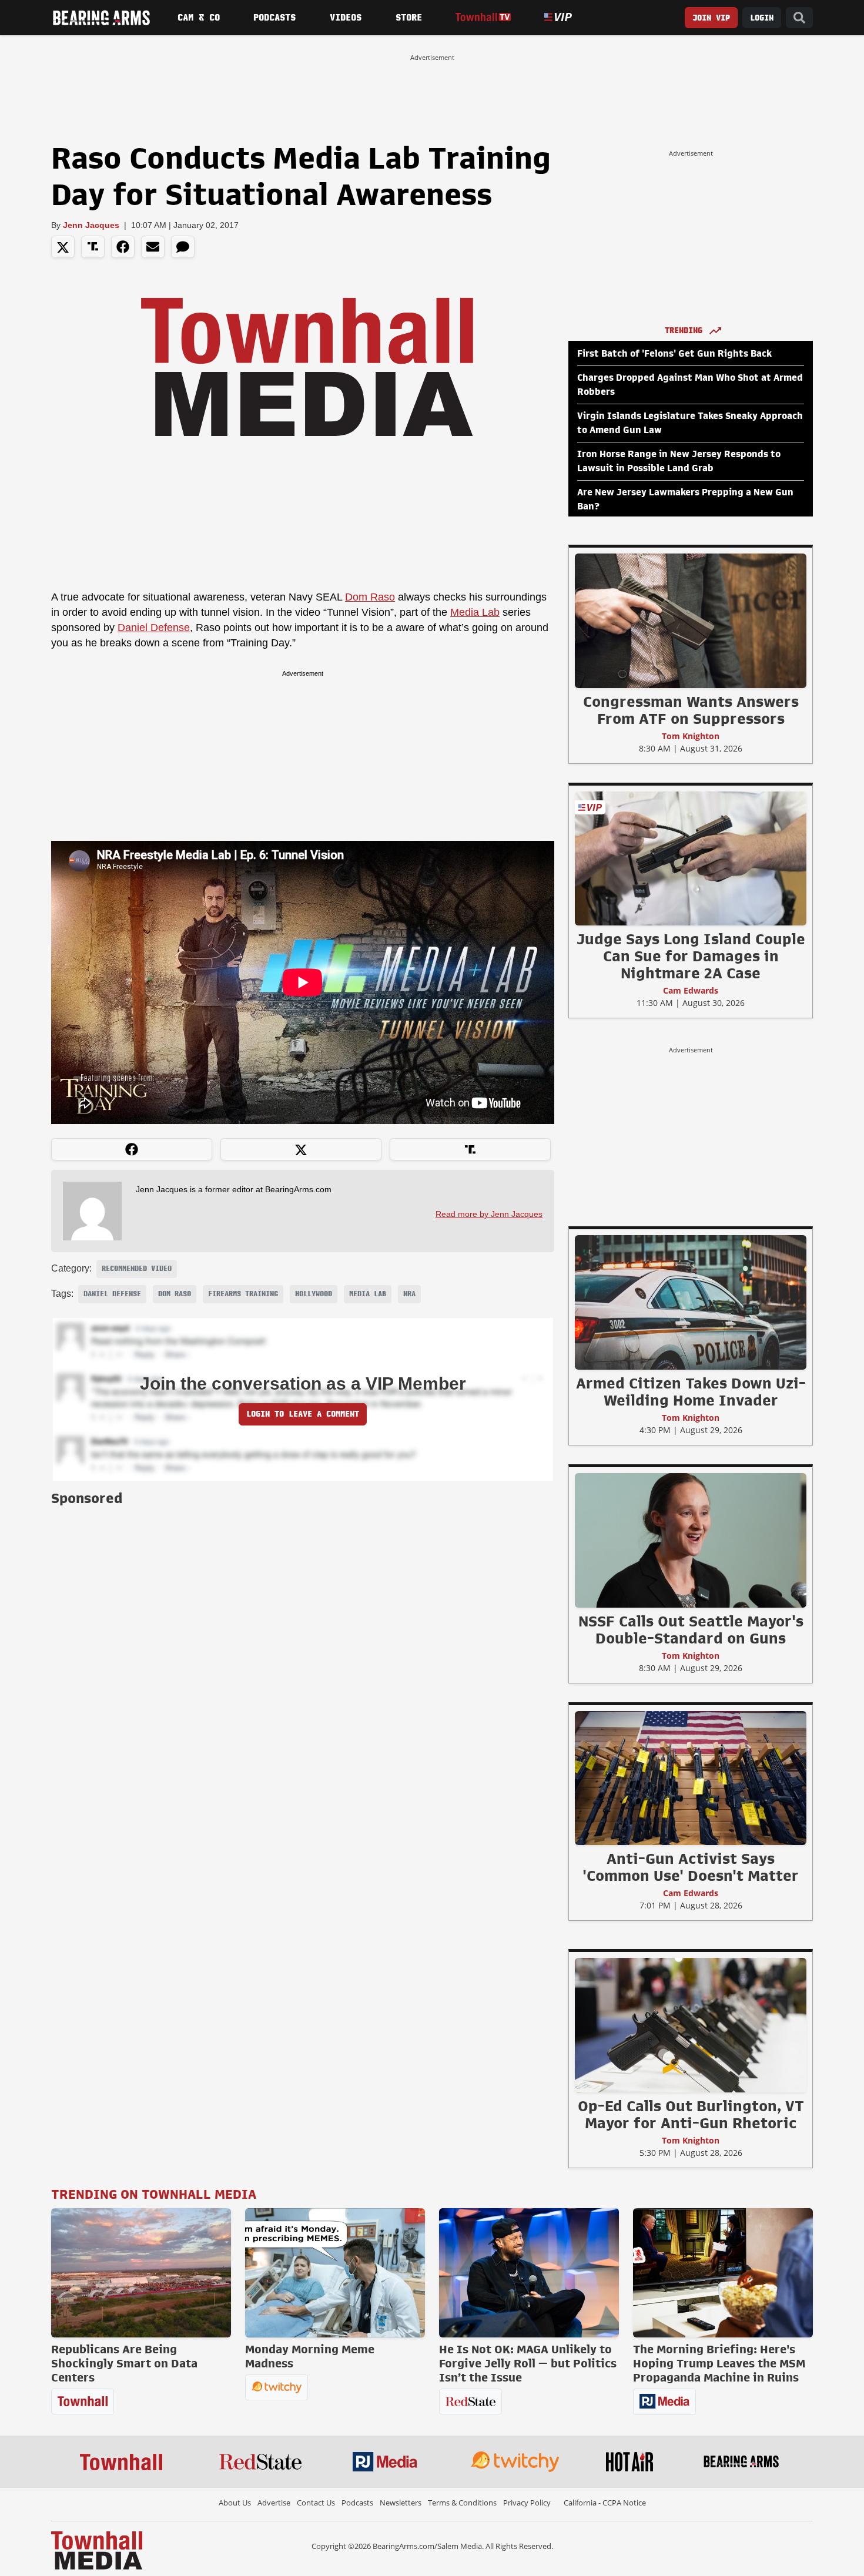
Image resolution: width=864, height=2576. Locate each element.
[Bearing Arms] (101, 18)
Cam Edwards (691, 990)
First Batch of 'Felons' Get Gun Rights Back (674, 354)
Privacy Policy (527, 2503)
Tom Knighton (691, 736)
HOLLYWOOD (314, 1294)
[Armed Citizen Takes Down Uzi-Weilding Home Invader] (691, 1302)
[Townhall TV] (483, 17)
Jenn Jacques (91, 225)
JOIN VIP (711, 18)
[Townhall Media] (97, 2550)
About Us (235, 2503)
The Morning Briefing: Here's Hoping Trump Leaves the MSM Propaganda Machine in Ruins (719, 2363)
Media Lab (475, 612)
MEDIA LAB (368, 1294)
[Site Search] (799, 18)
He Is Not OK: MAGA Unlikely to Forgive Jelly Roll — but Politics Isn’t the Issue (528, 2363)
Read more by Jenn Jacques (489, 1214)
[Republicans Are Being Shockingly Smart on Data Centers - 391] (141, 2273)
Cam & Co (199, 18)
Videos (346, 18)
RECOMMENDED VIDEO (137, 1269)
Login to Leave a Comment (303, 1414)
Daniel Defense (154, 628)
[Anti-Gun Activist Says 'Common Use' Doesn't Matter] (691, 1777)
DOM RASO (175, 1294)
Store (409, 18)
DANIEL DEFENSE (112, 1294)
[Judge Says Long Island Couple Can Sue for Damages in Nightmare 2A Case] (691, 858)
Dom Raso (370, 597)
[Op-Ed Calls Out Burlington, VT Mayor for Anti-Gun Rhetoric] (691, 2025)
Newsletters (401, 2503)
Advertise (274, 2503)
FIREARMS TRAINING (243, 1294)
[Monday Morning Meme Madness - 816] (335, 2273)
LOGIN (762, 18)
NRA (409, 1294)
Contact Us (316, 2503)
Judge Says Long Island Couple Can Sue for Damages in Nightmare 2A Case (691, 956)
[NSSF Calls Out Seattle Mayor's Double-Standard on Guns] (691, 1540)
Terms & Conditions (462, 2503)
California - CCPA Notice (605, 2503)
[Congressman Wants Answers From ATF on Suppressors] (691, 620)
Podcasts (274, 18)
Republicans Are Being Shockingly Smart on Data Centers (124, 2363)
